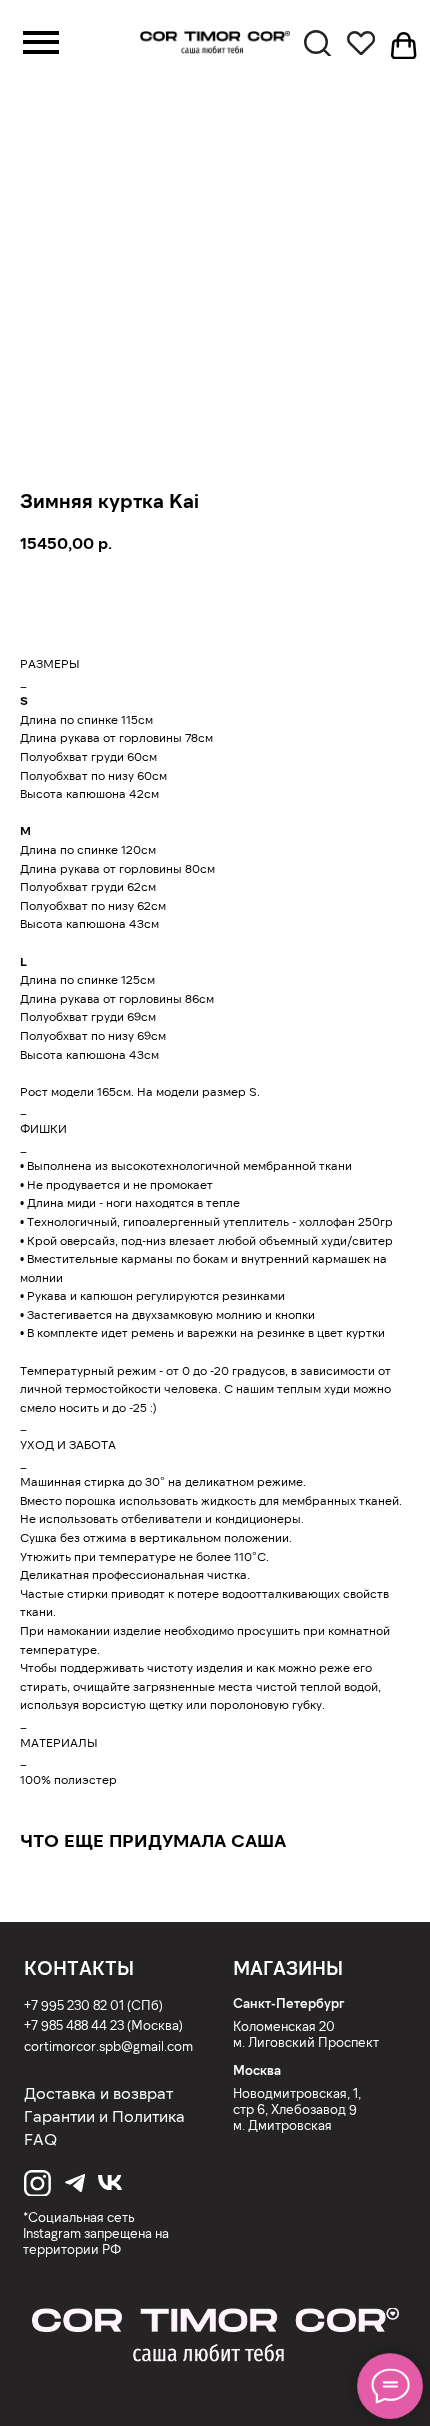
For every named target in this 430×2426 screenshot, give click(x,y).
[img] (215, 2335)
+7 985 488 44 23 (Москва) (103, 2024)
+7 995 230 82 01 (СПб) (93, 2004)
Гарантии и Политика (104, 2115)
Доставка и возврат (98, 2092)
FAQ (40, 2138)
